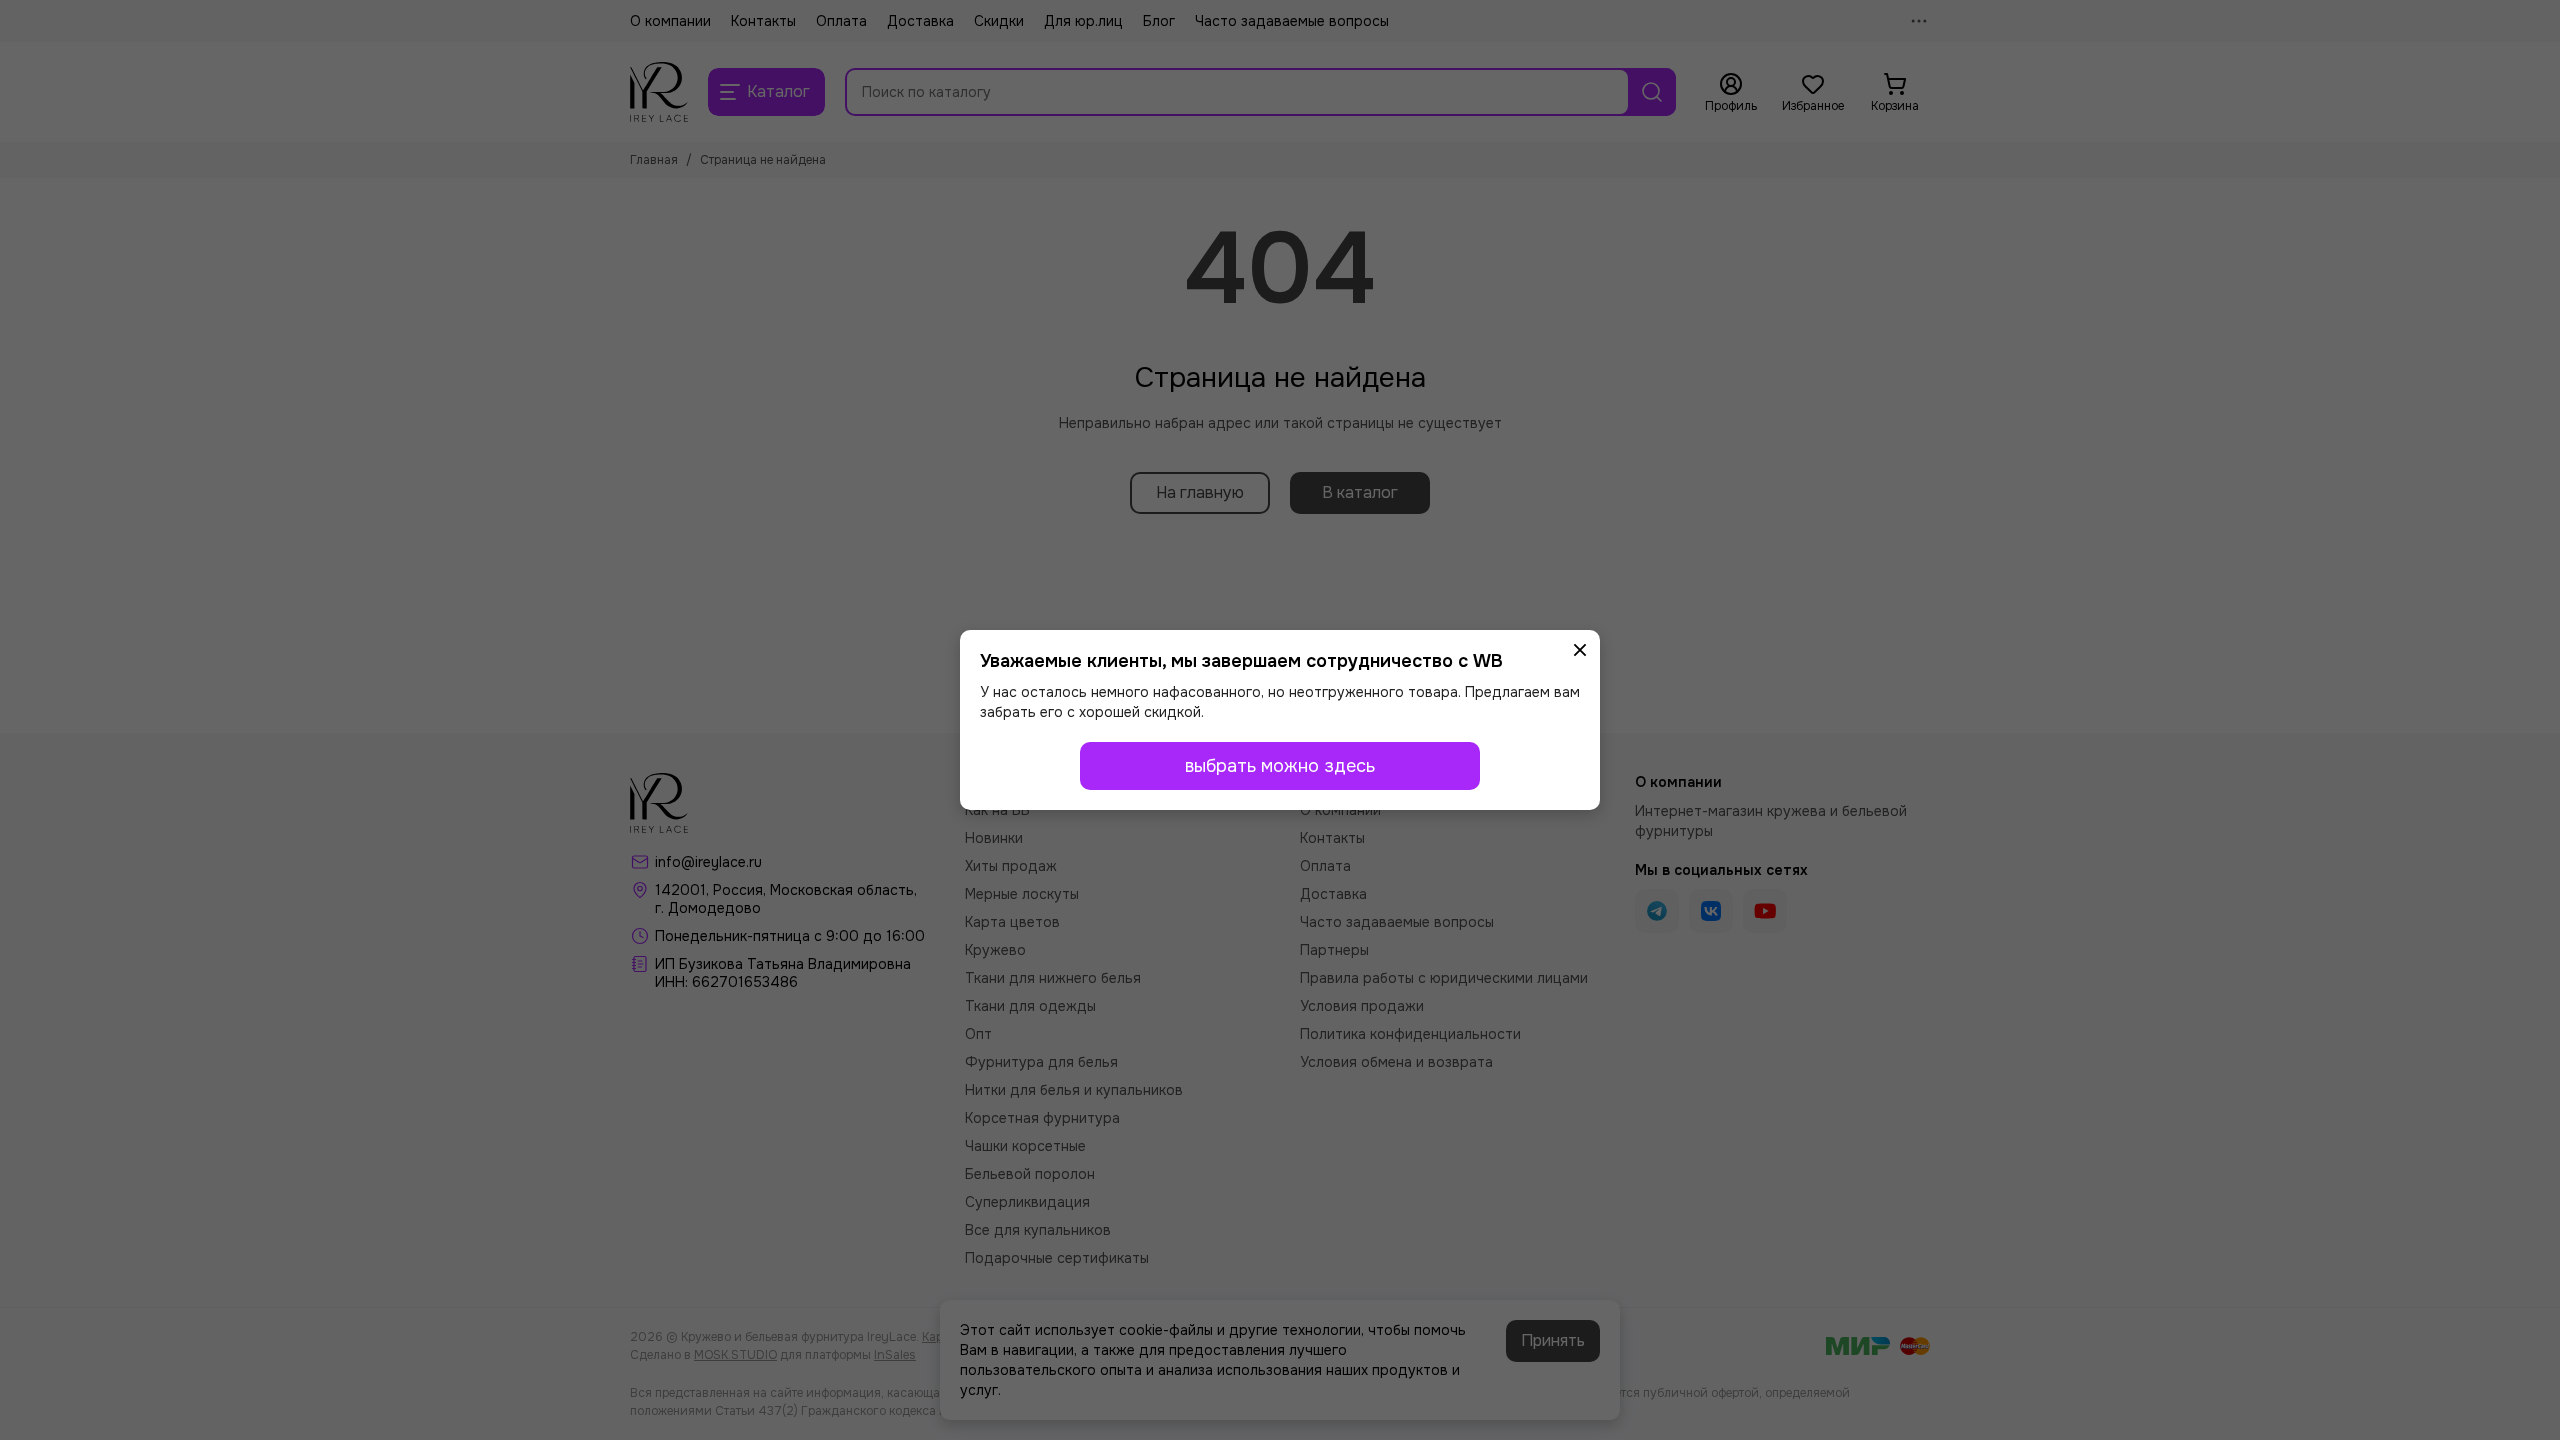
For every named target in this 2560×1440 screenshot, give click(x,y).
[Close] (1580, 650)
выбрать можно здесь (1280, 766)
